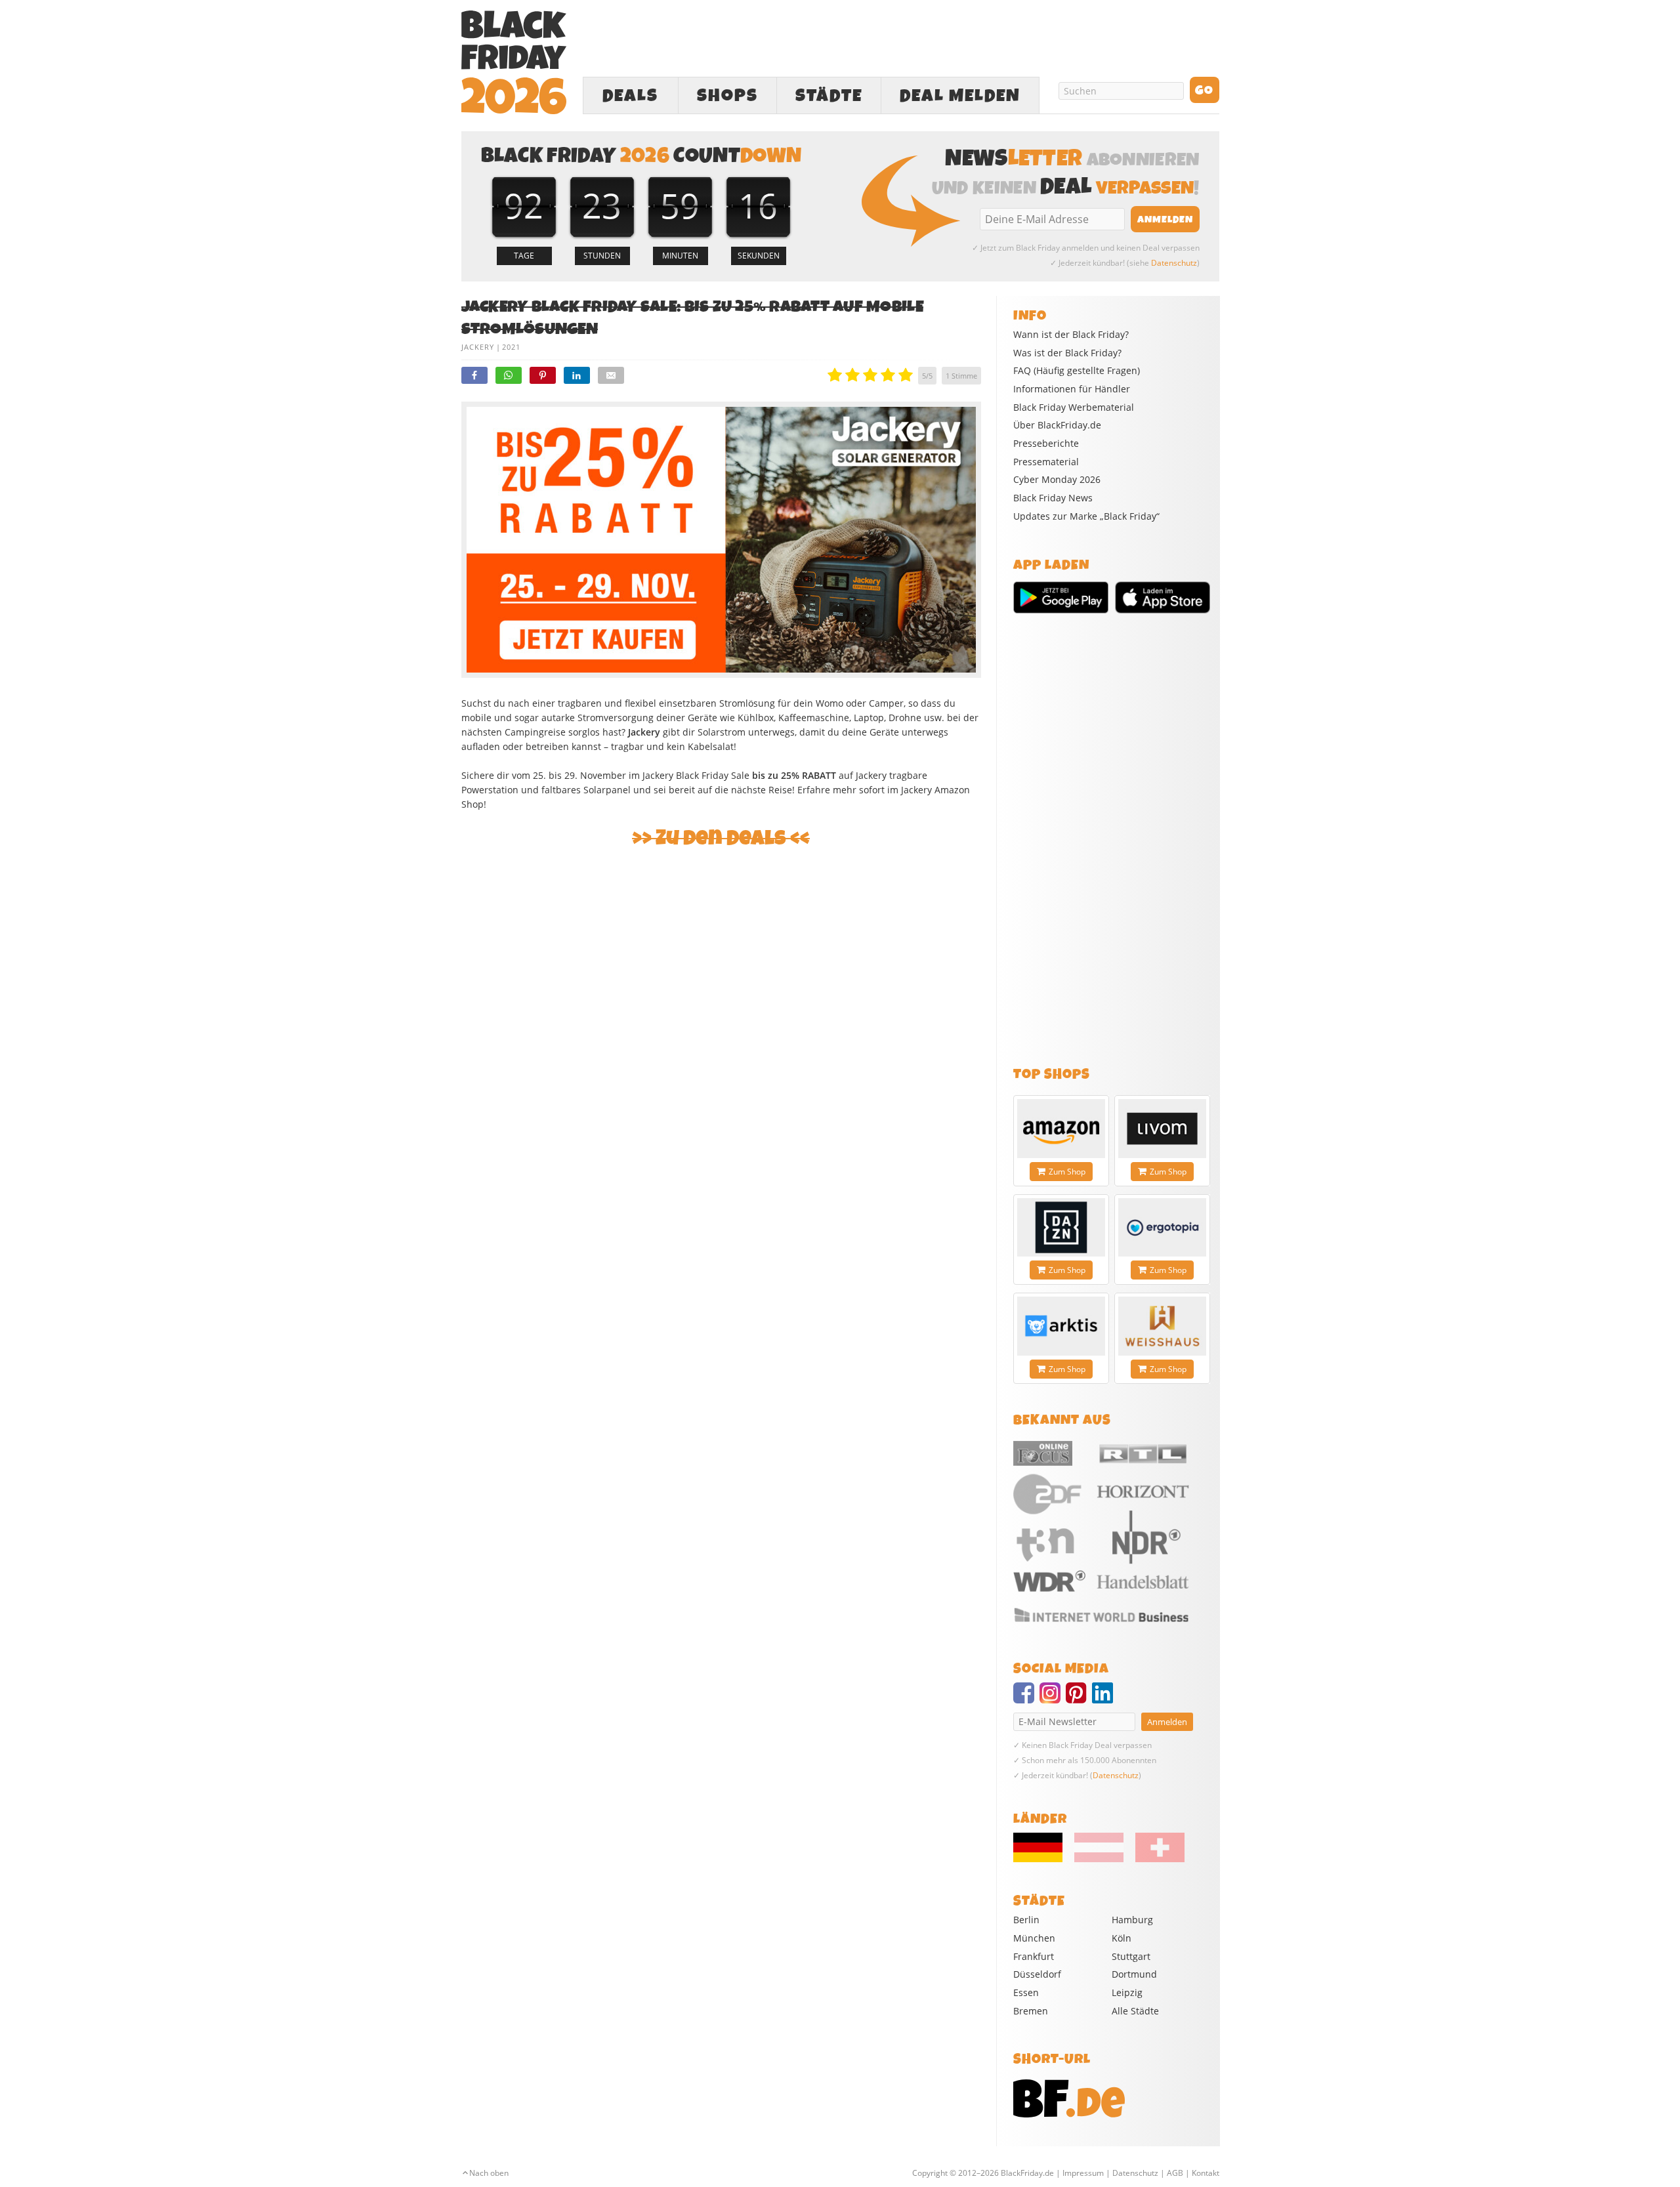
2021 (511, 347)
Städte (829, 96)
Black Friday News (1053, 498)
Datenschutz (1174, 263)
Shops (727, 96)
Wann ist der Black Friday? (1071, 335)
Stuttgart (1131, 1956)
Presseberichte (1046, 444)
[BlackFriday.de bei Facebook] (1026, 1699)
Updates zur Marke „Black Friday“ (1086, 516)
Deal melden (960, 96)
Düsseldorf (1037, 1974)
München (1034, 1938)
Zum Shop (1067, 1172)
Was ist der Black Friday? (1067, 353)
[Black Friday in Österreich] (1099, 1859)
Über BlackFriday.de (1057, 425)
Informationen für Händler (1072, 389)
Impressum (1083, 2173)
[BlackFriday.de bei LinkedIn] (1105, 1699)
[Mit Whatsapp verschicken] (509, 375)
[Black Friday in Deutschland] (1043, 1859)
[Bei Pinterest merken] (543, 375)
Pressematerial (1046, 462)
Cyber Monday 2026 (1057, 480)
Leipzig (1127, 1992)
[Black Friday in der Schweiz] (1155, 1859)
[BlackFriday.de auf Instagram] (1053, 1699)
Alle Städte (1135, 2011)
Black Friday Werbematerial (1074, 407)
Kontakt (1206, 2173)
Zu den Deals (721, 838)
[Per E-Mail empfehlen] (611, 375)
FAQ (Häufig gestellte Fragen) (1077, 371)
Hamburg (1132, 1920)
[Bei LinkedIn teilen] (577, 375)
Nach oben (489, 2173)
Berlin (1026, 1920)
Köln (1122, 1938)
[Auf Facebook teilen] (474, 375)
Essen (1026, 1992)
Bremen (1031, 2011)
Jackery (478, 347)
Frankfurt (1034, 1956)
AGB (1175, 2173)
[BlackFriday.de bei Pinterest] (1079, 1699)
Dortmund (1134, 1974)
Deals (630, 96)
